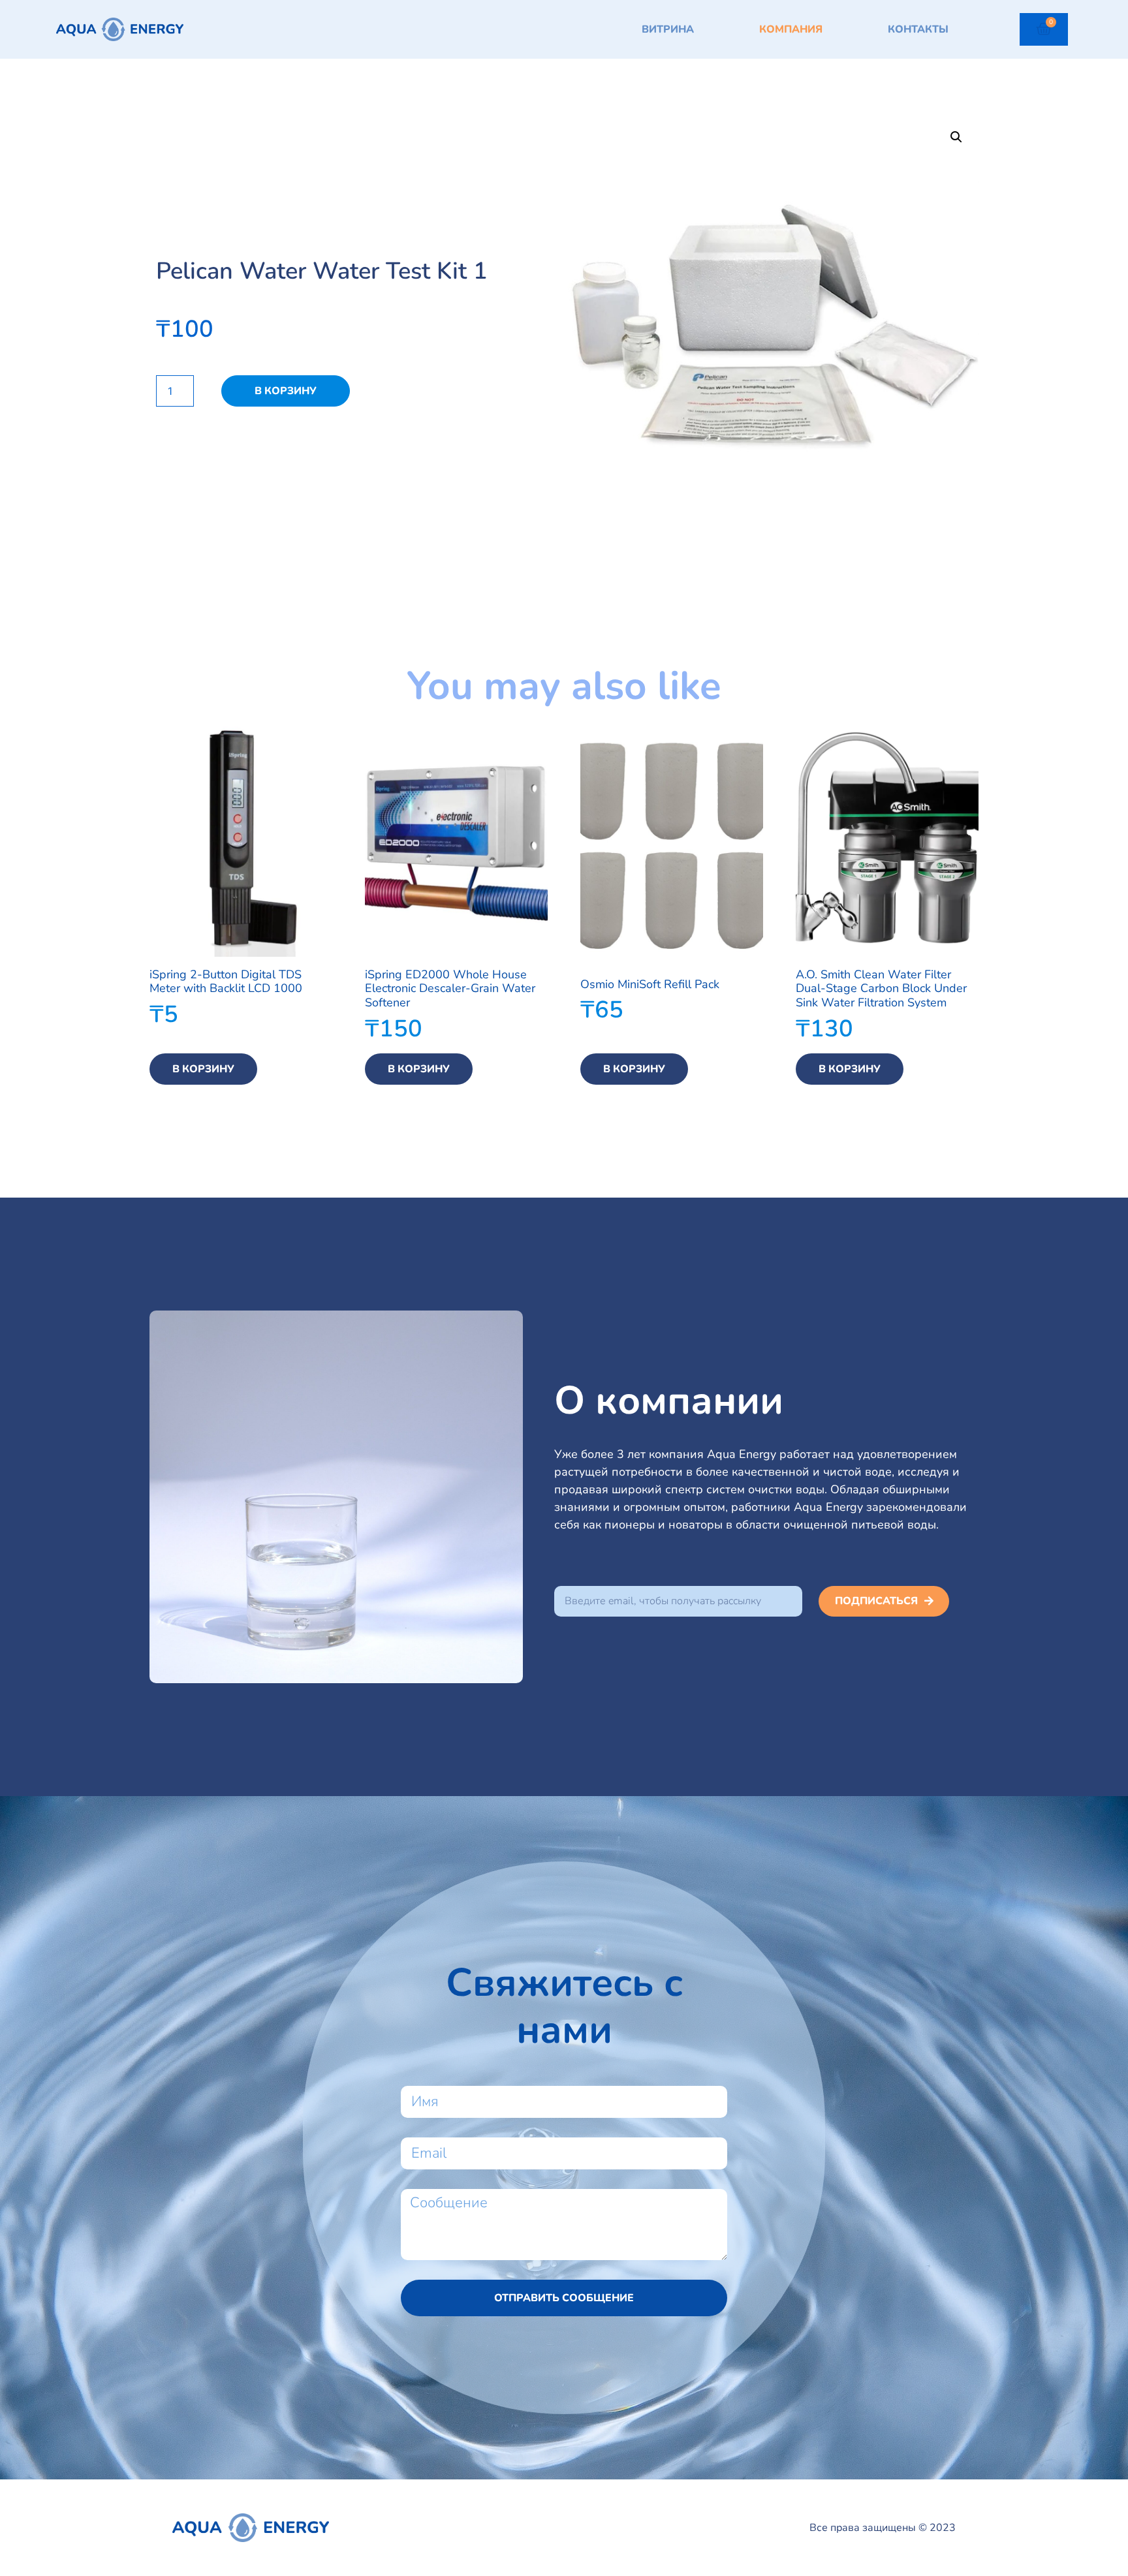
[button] (956, 137)
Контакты (918, 29)
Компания (791, 29)
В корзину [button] (203, 1069)
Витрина (668, 29)
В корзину (286, 391)
